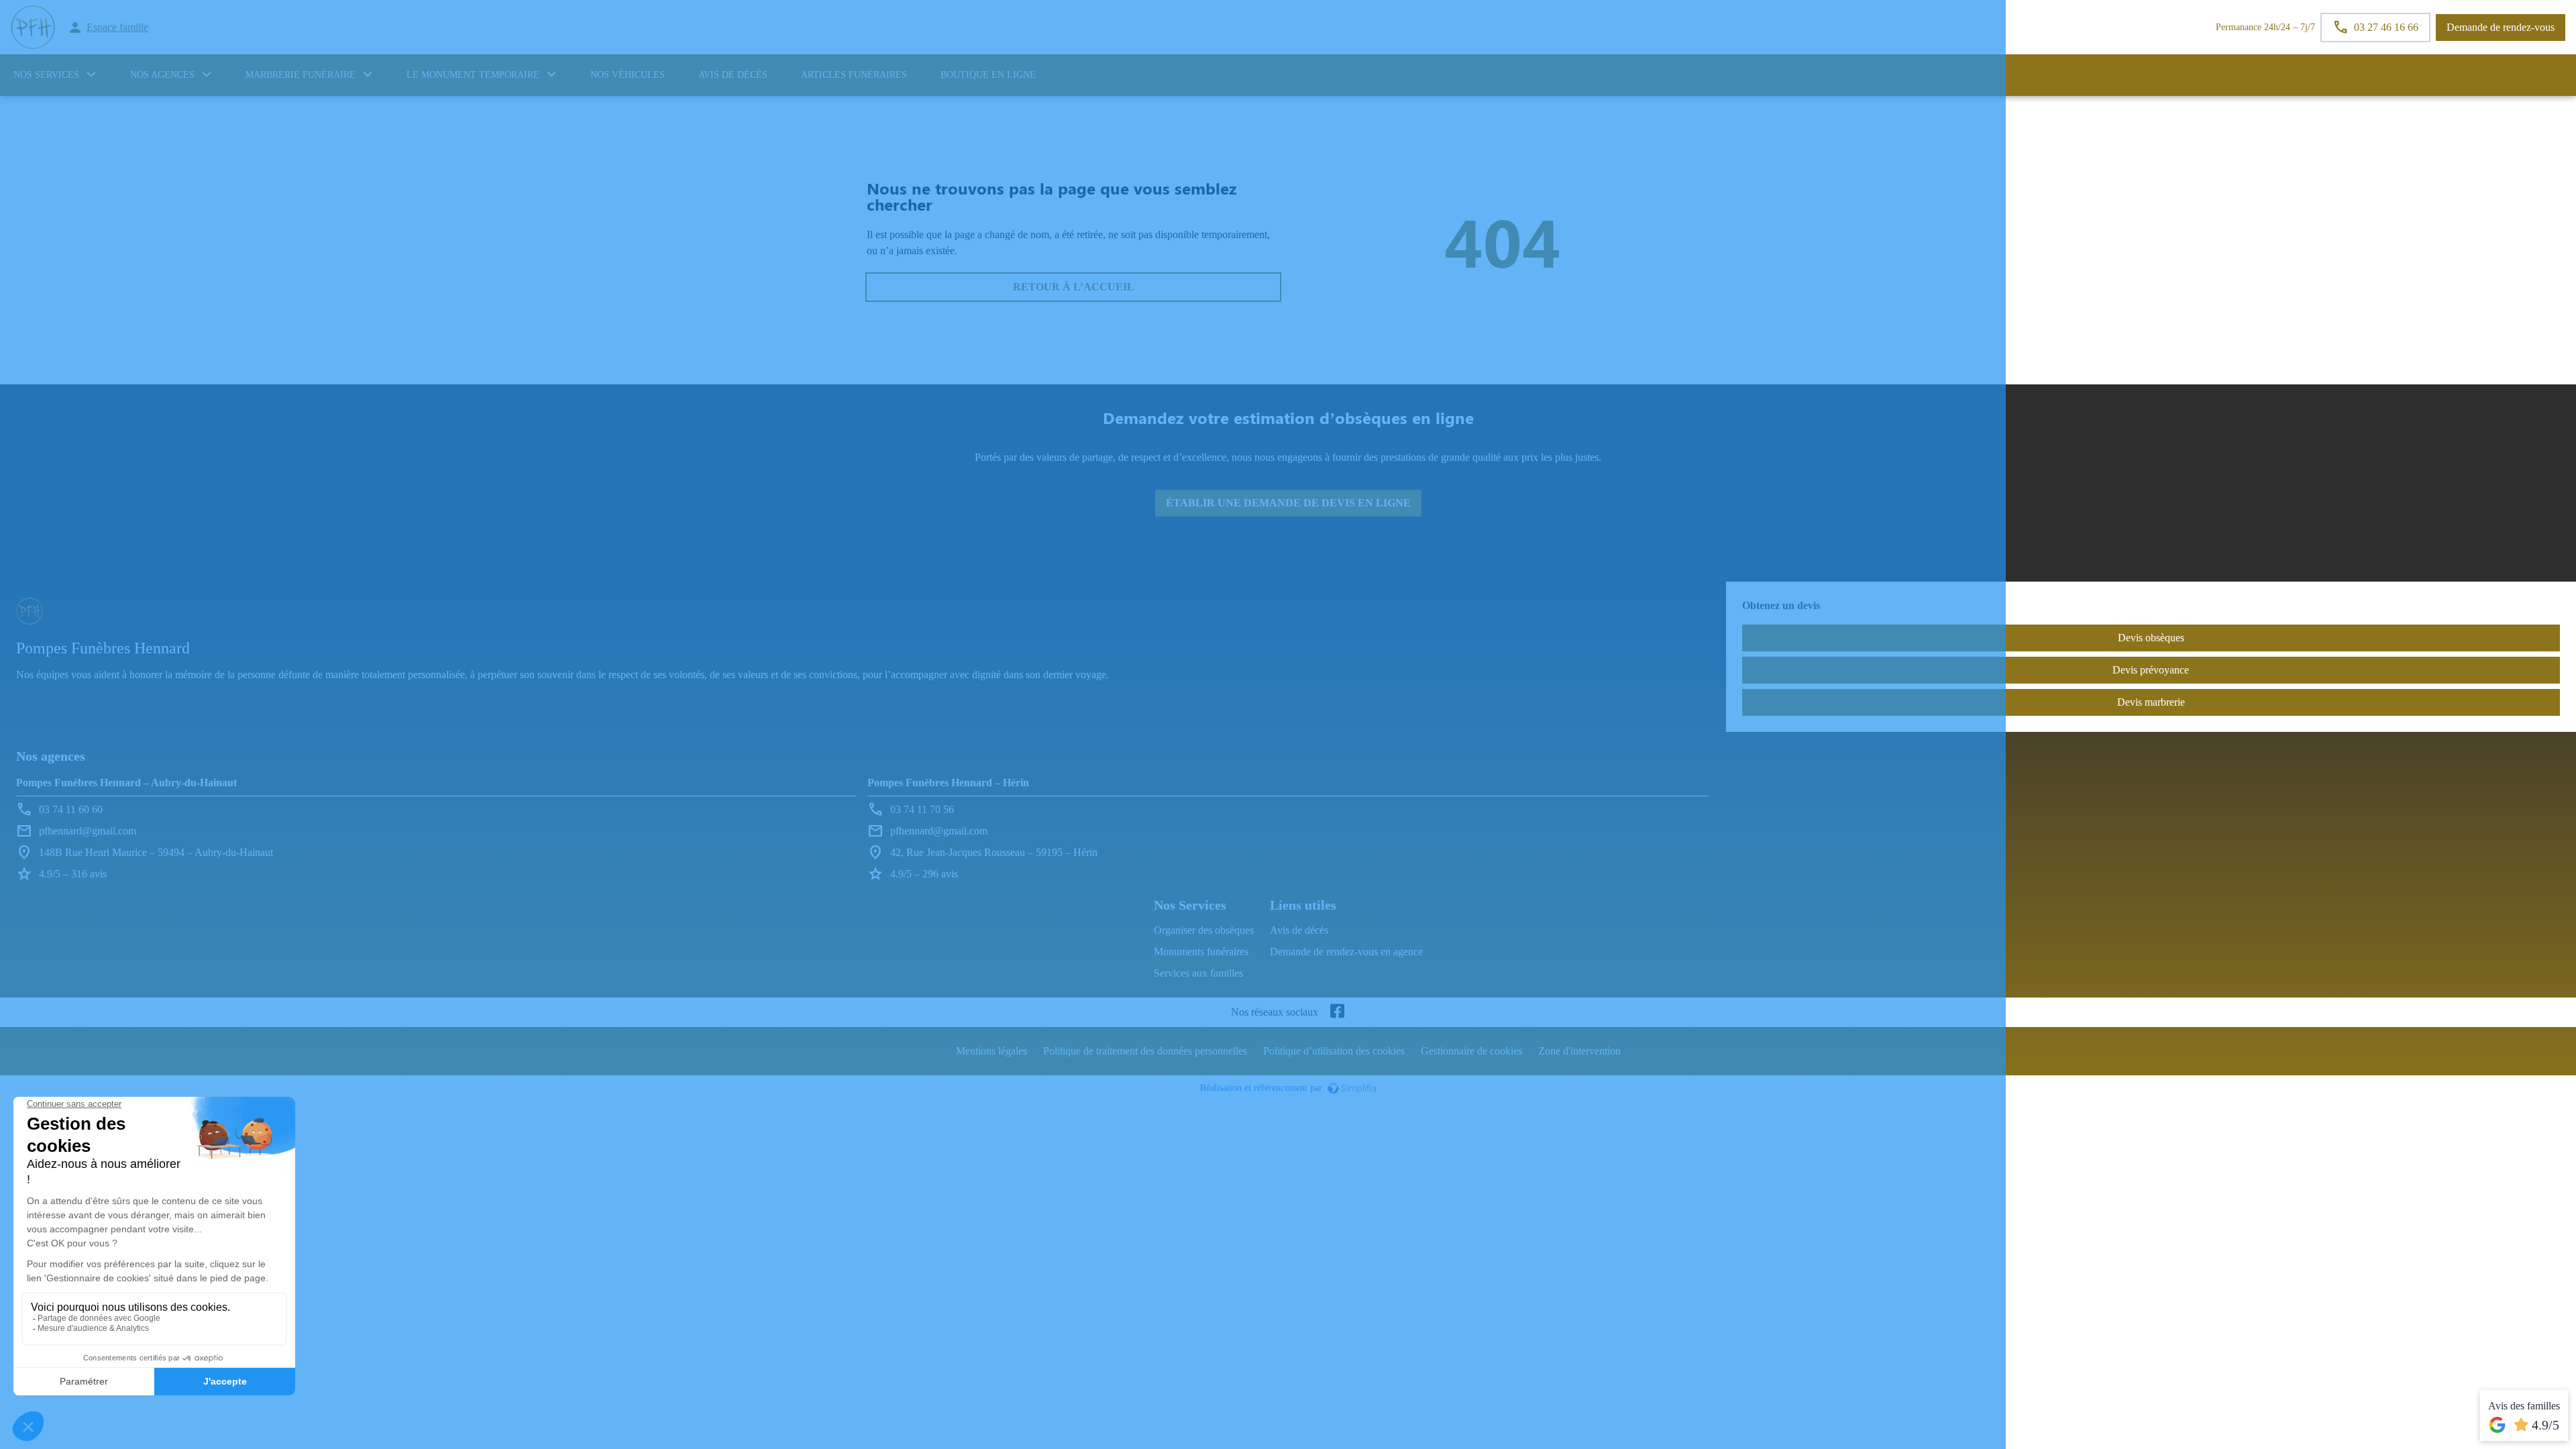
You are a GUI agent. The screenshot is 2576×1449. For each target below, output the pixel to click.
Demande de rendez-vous (2501, 27)
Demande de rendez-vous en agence (1346, 952)
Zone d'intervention (1579, 1051)
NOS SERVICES (46, 75)
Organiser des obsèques (1204, 930)
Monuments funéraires (1201, 952)
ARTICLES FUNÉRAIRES (854, 75)
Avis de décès (733, 75)
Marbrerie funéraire (301, 75)
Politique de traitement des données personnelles (1145, 1051)
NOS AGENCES (162, 75)
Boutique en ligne (988, 75)
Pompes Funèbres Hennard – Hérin (948, 783)
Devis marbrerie (2151, 702)
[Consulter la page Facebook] (1337, 1012)
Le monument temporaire (473, 75)
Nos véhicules (628, 75)
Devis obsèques (2151, 638)
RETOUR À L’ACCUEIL (1074, 287)
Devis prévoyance (2151, 670)
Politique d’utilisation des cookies (1334, 1051)
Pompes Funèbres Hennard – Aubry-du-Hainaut (126, 783)
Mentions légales (991, 1051)
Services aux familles (1198, 973)
